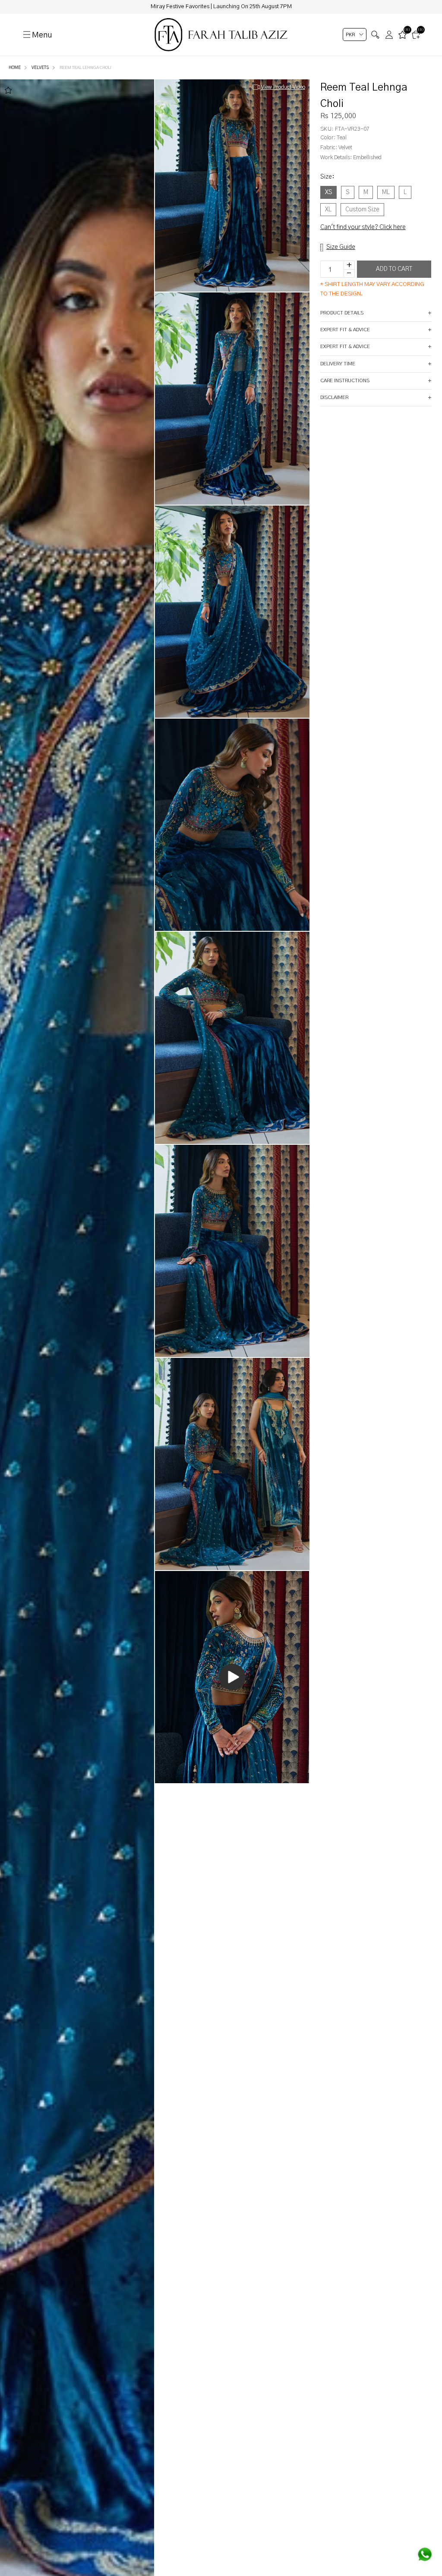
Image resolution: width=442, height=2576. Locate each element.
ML (386, 192)
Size (327, 177)
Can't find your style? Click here (363, 227)
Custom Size (362, 210)
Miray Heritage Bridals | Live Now (221, 7)
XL (328, 210)
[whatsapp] (425, 2554)
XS (328, 192)
